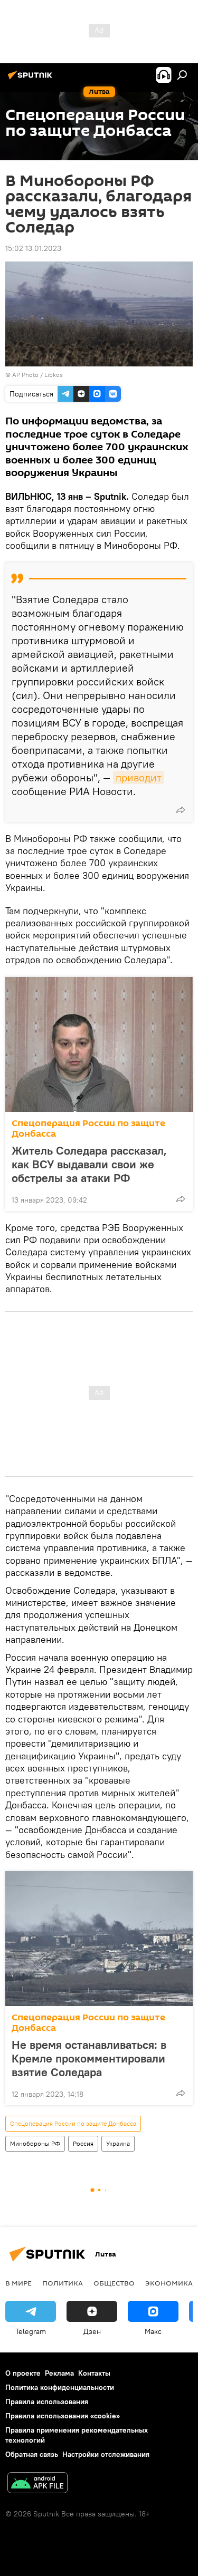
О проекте (23, 2373)
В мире (18, 2283)
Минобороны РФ (35, 2143)
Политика (63, 2283)
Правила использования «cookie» (63, 2416)
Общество (114, 2283)
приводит (139, 777)
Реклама (59, 2373)
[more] (181, 810)
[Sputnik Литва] (32, 79)
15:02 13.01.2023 (33, 248)
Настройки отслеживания (106, 2454)
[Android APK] (37, 2484)
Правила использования (47, 2401)
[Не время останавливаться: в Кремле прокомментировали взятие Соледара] (99, 1939)
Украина (118, 2143)
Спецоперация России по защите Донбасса (88, 1129)
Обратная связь (32, 2454)
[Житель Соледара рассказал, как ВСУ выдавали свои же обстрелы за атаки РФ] (99, 1044)
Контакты (94, 2373)
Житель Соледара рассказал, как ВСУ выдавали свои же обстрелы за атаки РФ (89, 1164)
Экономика (169, 2283)
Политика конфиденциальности (60, 2387)
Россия (83, 2143)
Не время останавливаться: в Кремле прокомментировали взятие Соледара (89, 2058)
